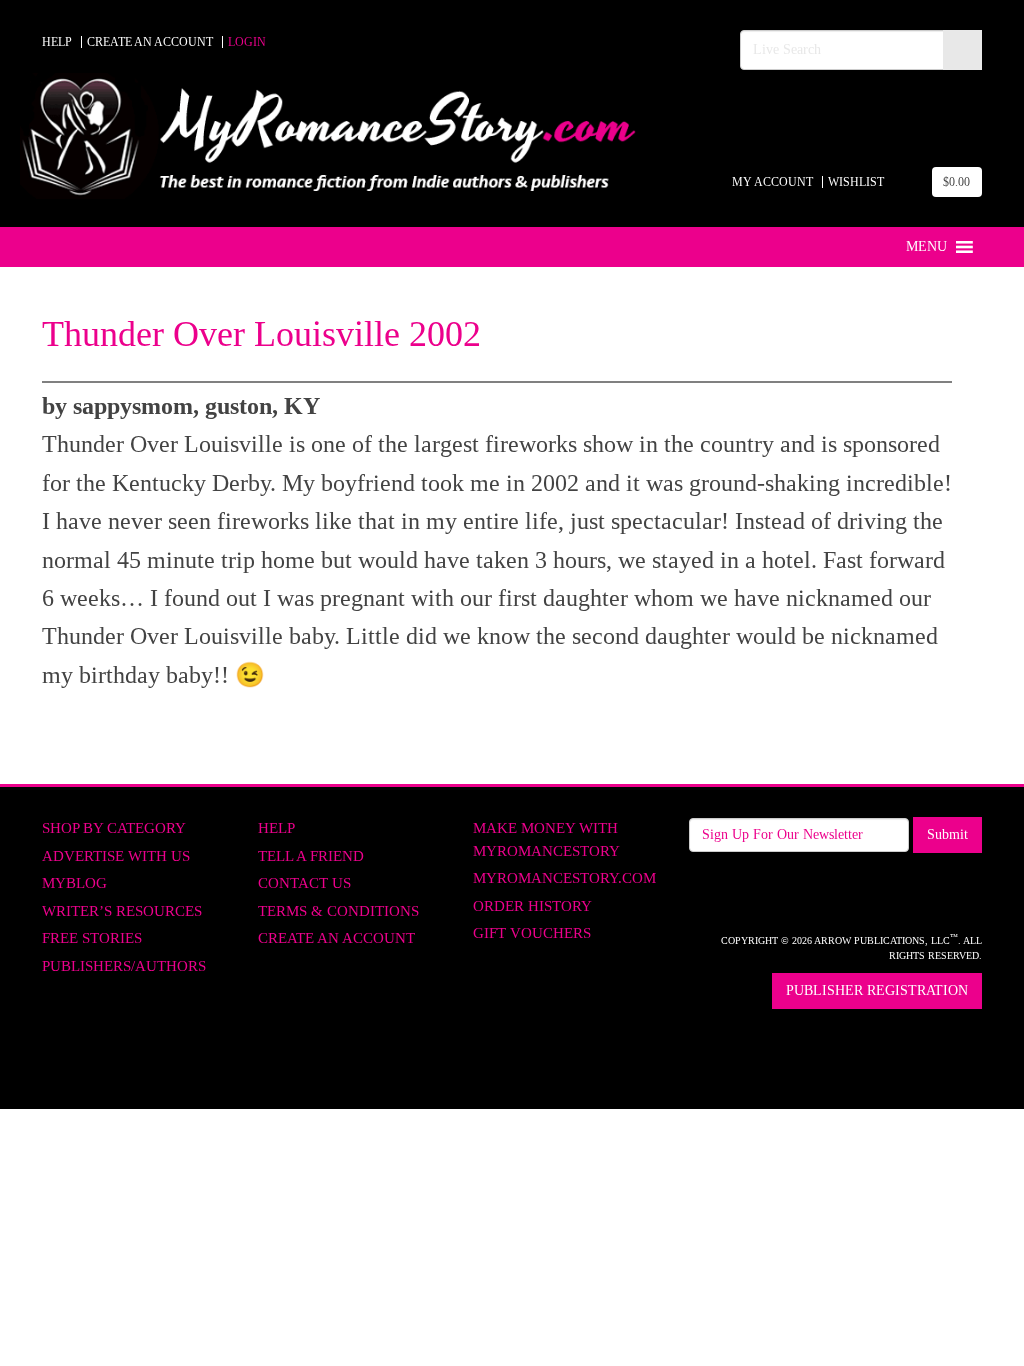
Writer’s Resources (122, 911)
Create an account (336, 938)
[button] (926, 247)
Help (276, 828)
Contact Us (304, 883)
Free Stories (92, 938)
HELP (57, 42)
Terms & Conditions (338, 911)
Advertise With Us (116, 856)
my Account (772, 182)
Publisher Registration (877, 990)
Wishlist (856, 182)
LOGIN (247, 42)
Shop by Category (114, 828)
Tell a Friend (311, 856)
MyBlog (74, 883)
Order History (532, 906)
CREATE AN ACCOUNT (150, 42)
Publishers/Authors (124, 966)
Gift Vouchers (532, 933)
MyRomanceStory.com (564, 878)
